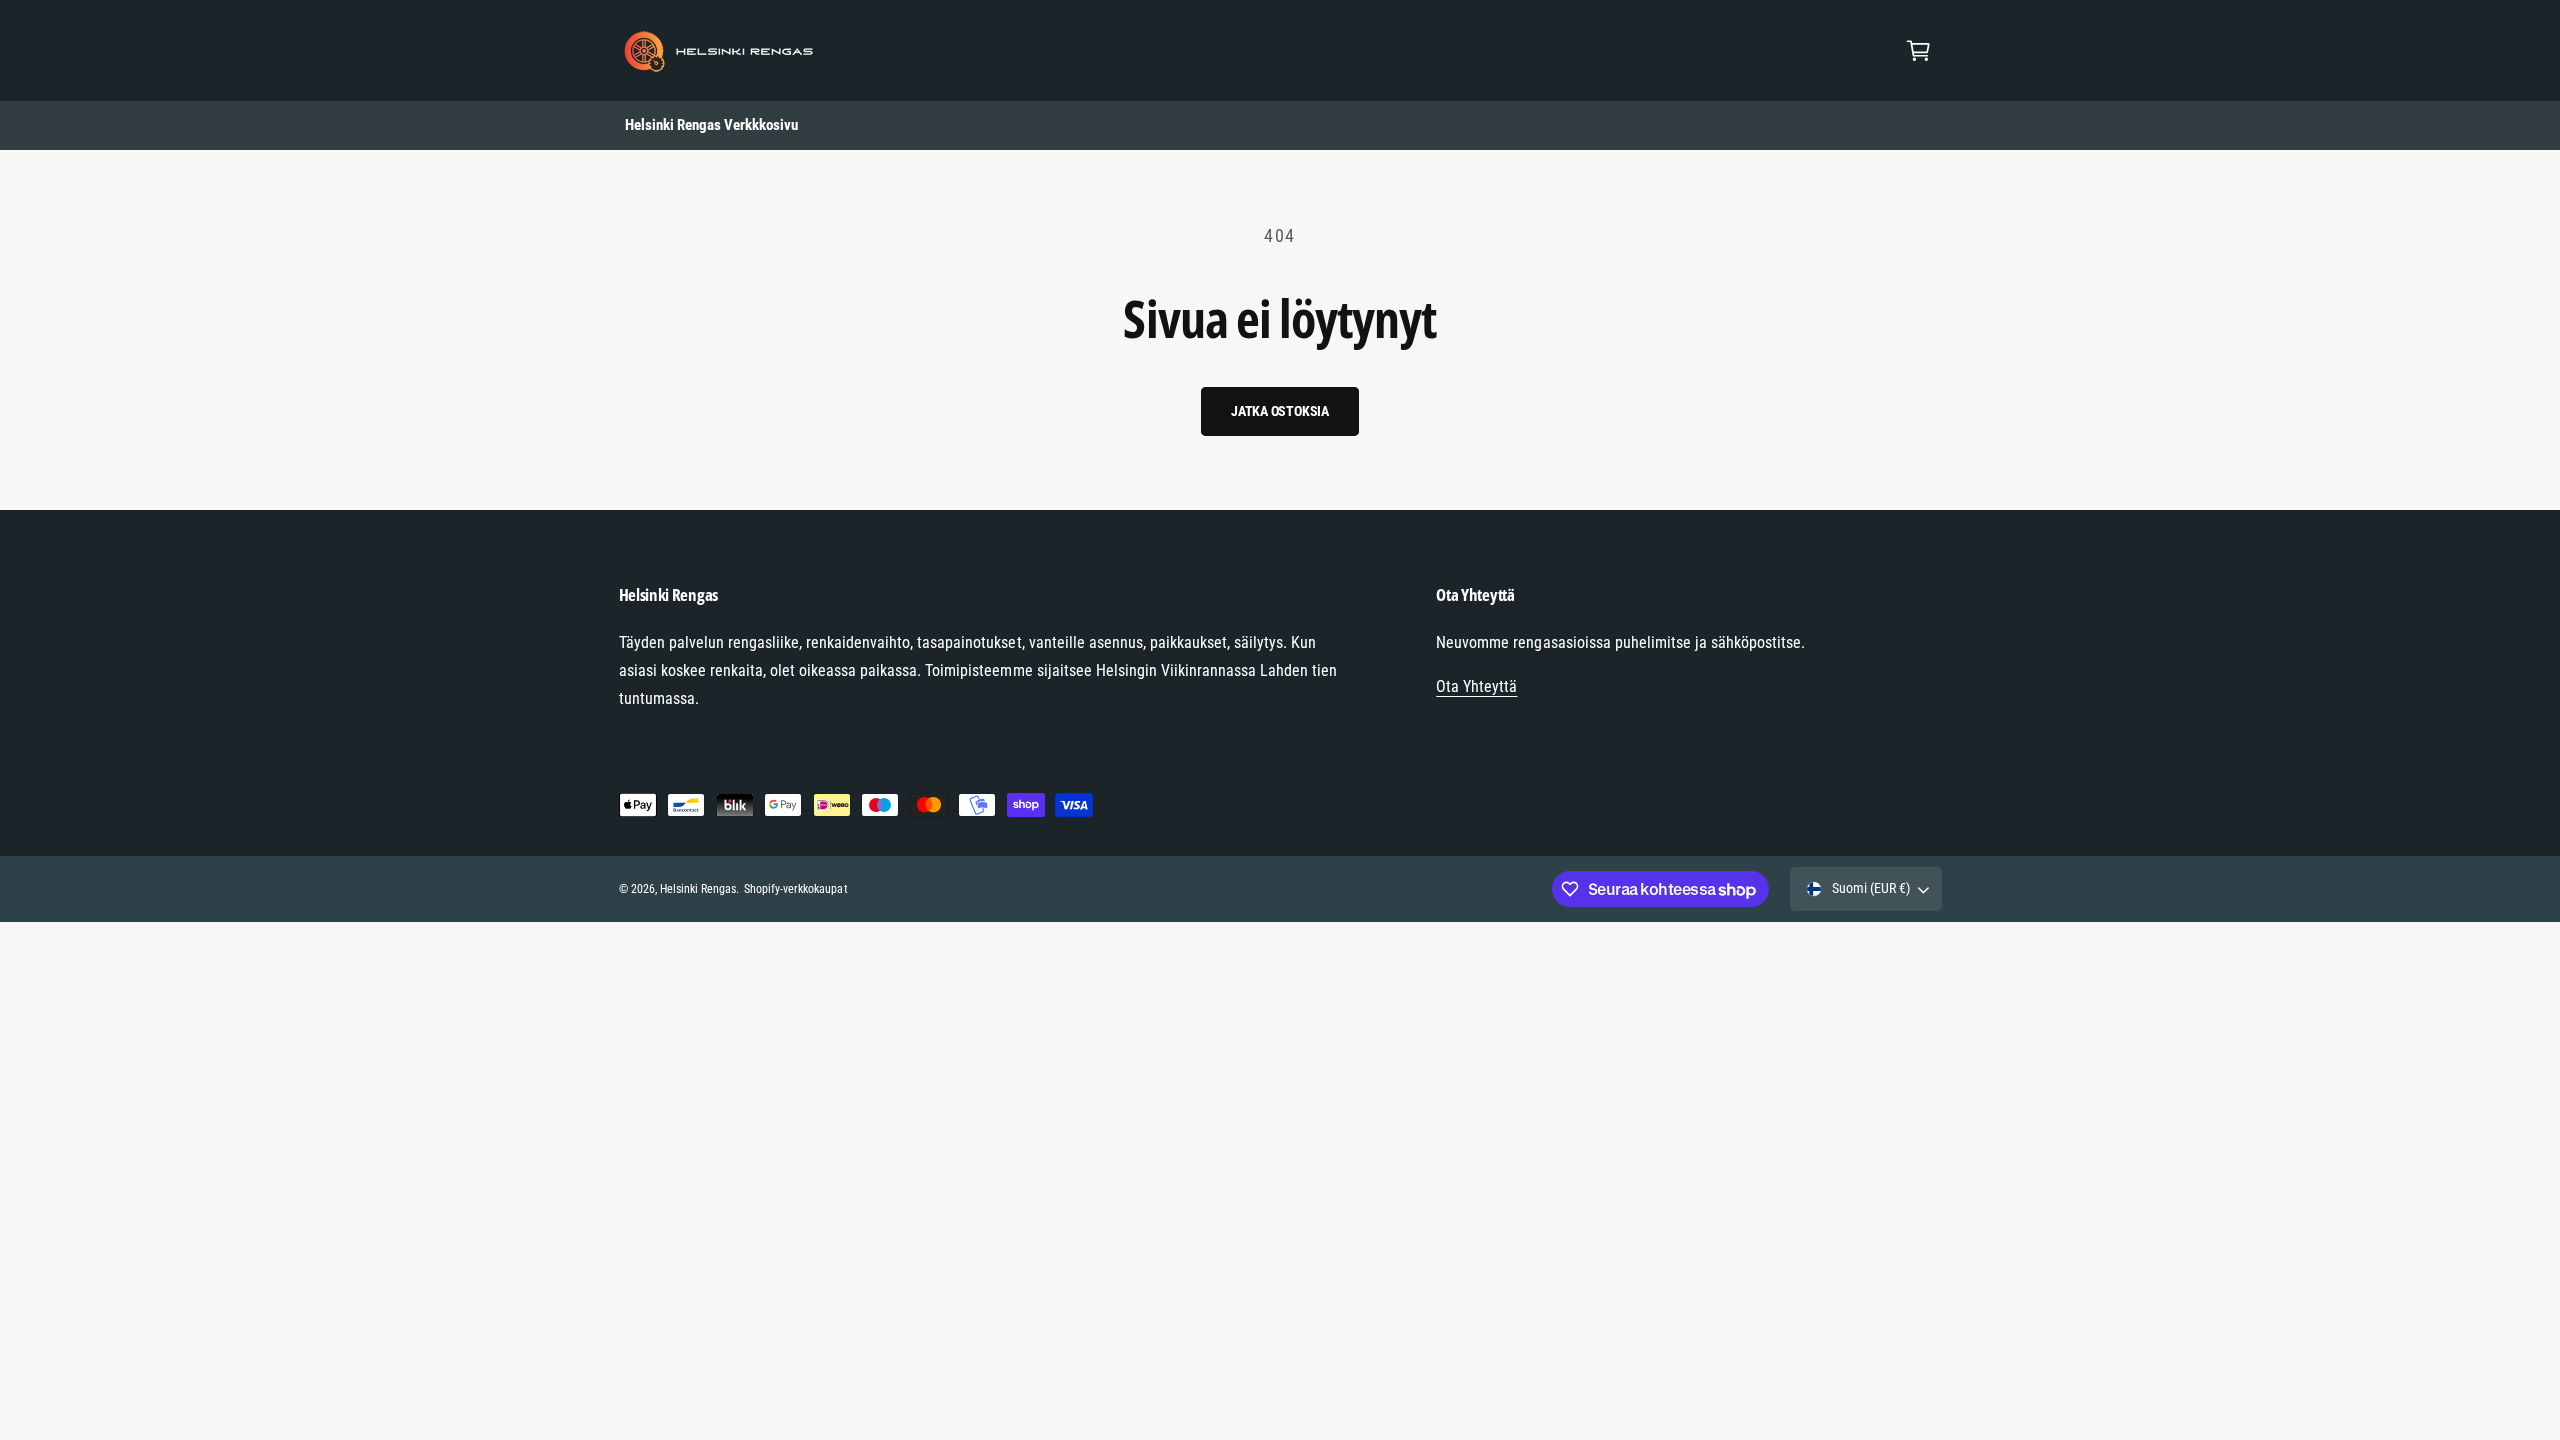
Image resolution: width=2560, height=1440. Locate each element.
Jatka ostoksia (1280, 411)
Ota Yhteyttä (1476, 686)
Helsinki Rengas (698, 889)
